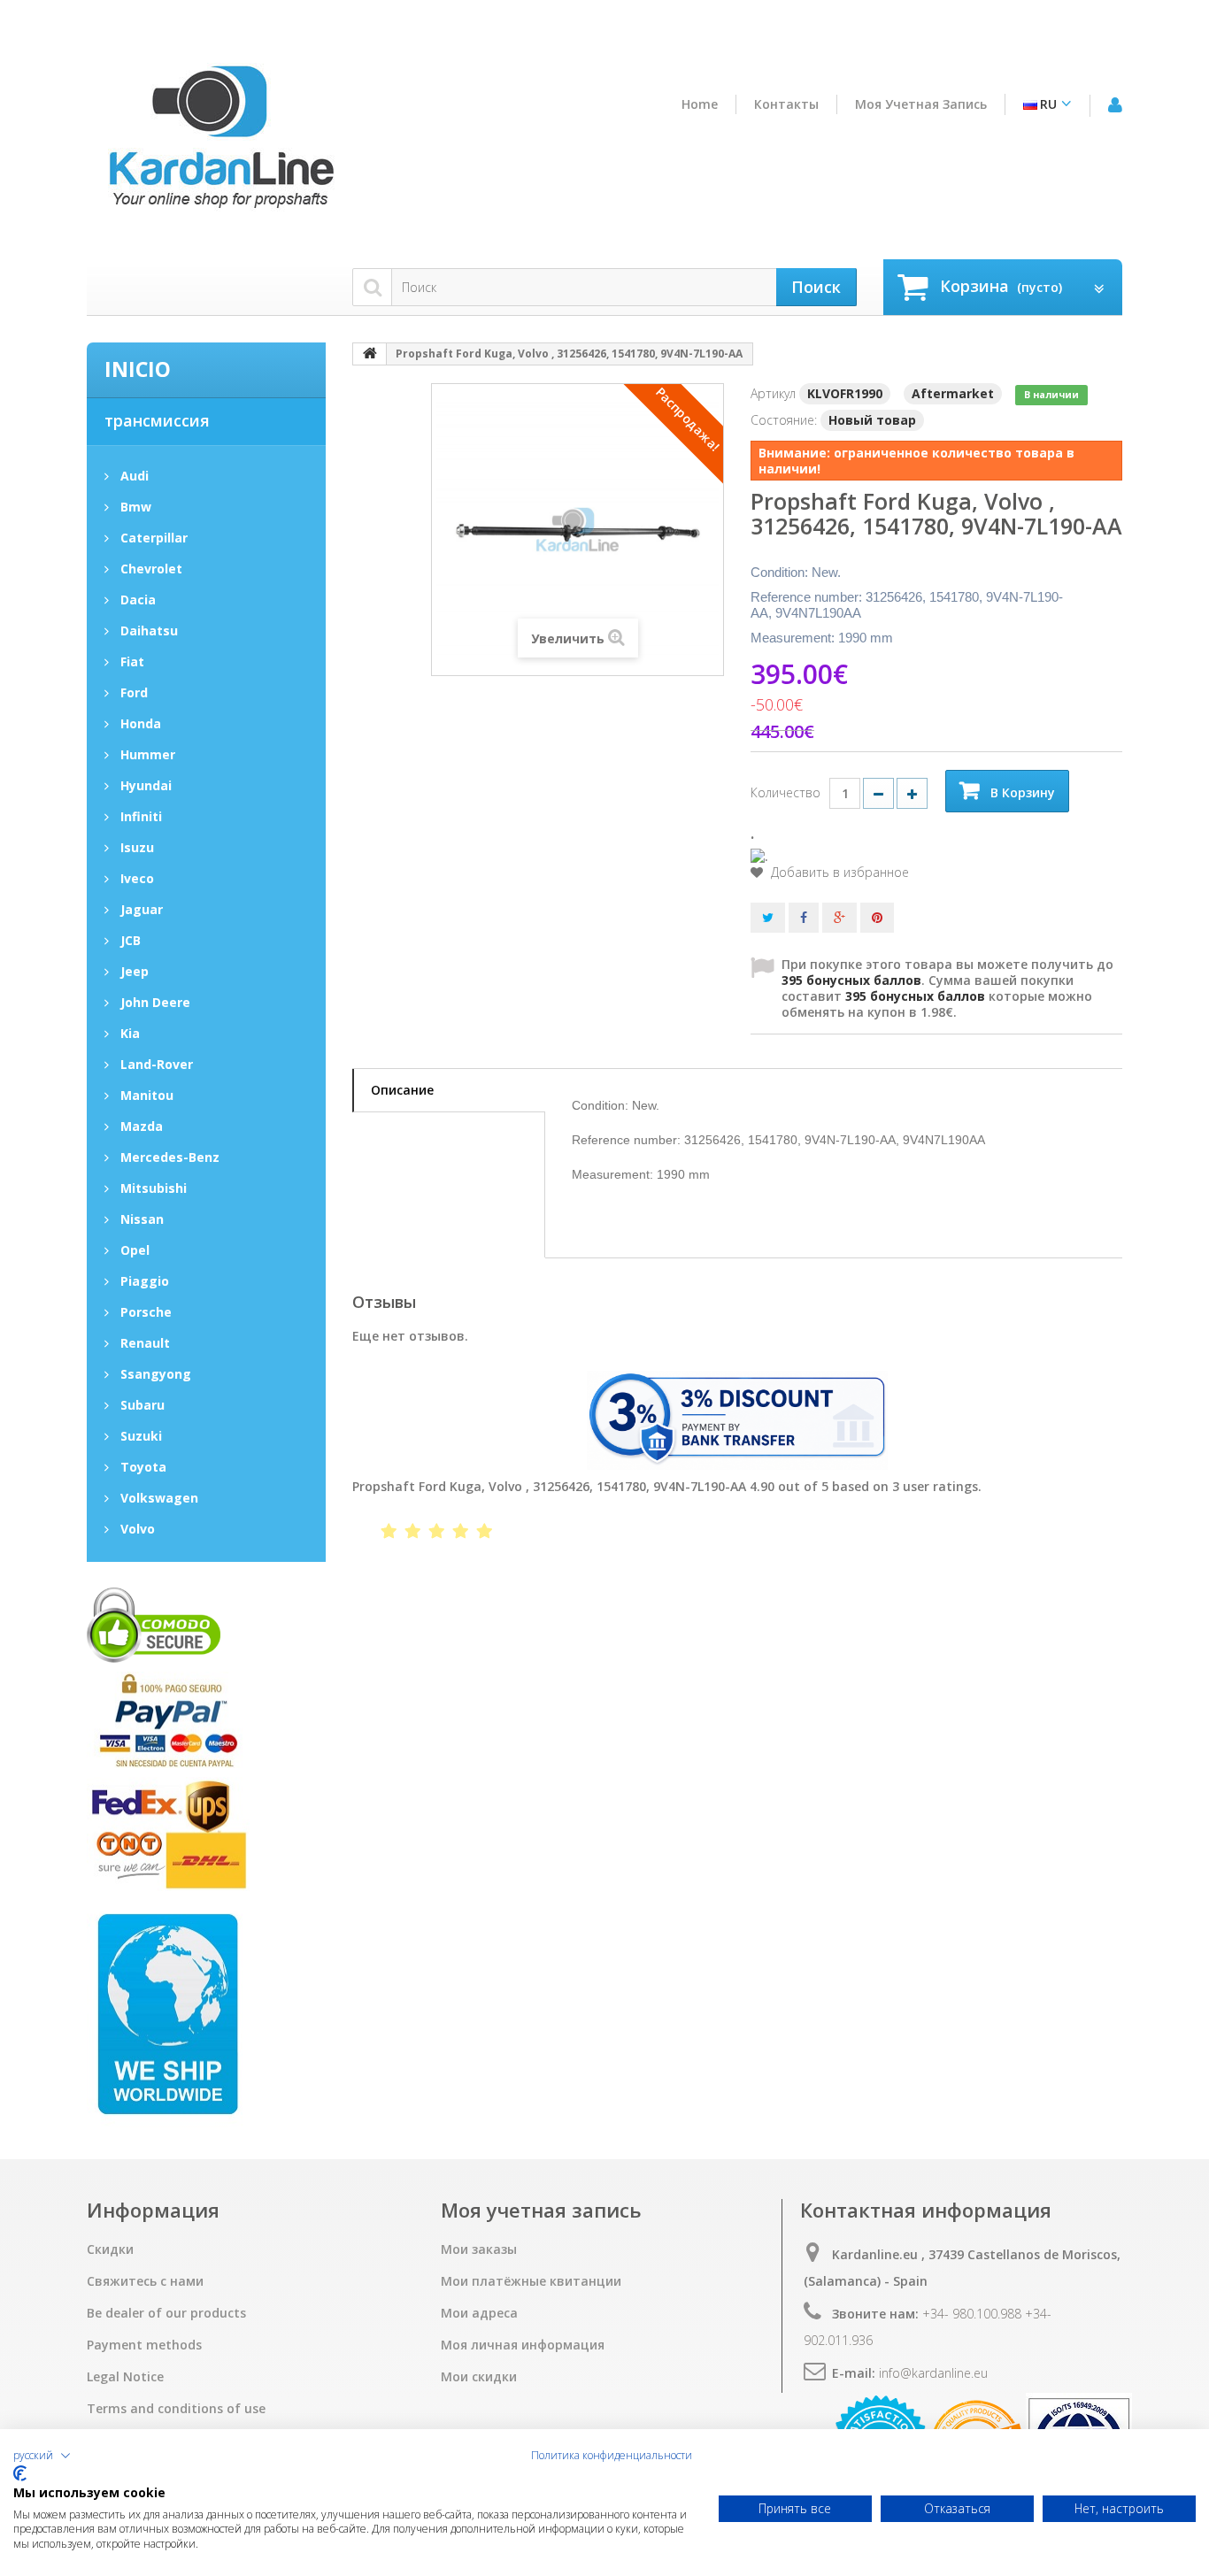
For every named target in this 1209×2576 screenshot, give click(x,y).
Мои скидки (479, 2377)
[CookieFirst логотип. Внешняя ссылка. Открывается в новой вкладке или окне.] (20, 2473)
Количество (785, 792)
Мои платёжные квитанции (531, 2281)
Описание (402, 1090)
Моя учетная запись (921, 104)
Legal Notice (125, 2377)
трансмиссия (157, 420)
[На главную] (370, 354)
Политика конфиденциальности (612, 2456)
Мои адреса (479, 2313)
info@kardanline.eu (933, 2373)
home (700, 104)
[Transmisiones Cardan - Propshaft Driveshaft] (219, 144)
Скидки (110, 2249)
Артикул (773, 393)
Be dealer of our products (166, 2313)
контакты (786, 104)
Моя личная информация (523, 2345)
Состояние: (784, 420)
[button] (42, 2456)
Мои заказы (479, 2249)
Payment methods (144, 2345)
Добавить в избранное (838, 873)
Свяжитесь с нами (145, 2281)
